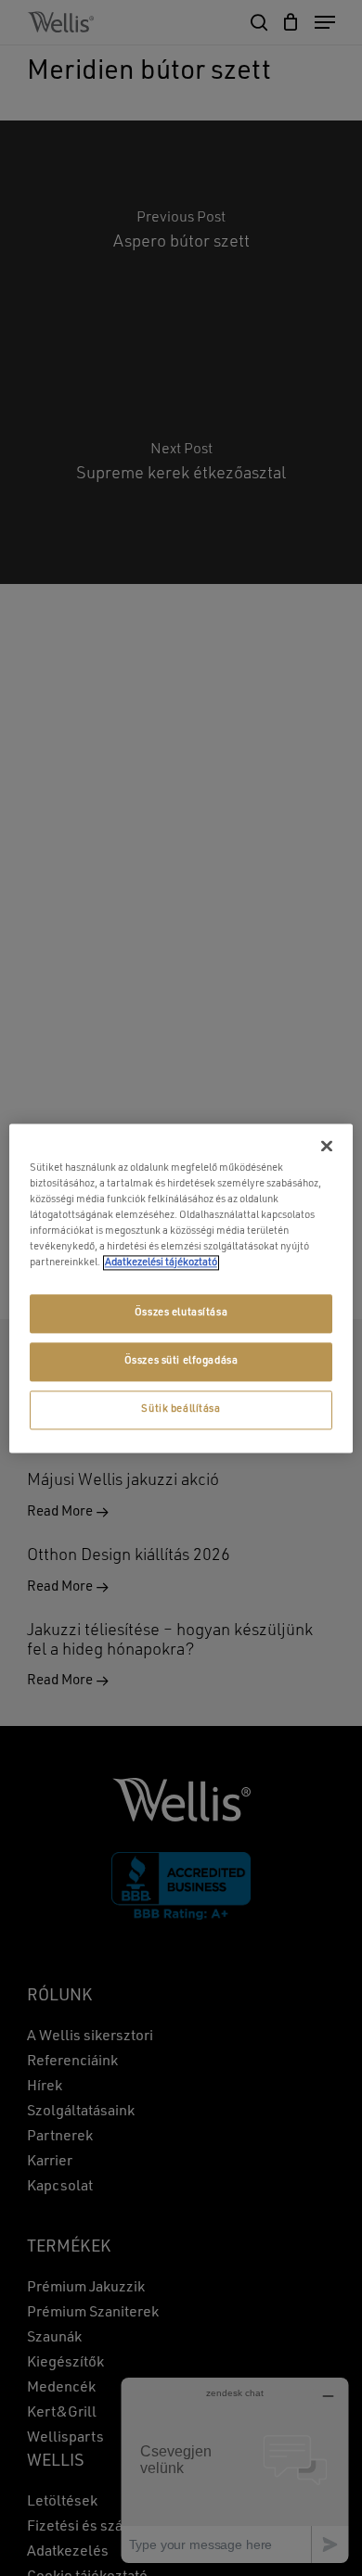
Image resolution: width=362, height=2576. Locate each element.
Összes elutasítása (181, 1313)
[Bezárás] (327, 1146)
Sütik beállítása (181, 1409)
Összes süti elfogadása (181, 1361)
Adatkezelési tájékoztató (161, 1263)
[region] (181, 1288)
